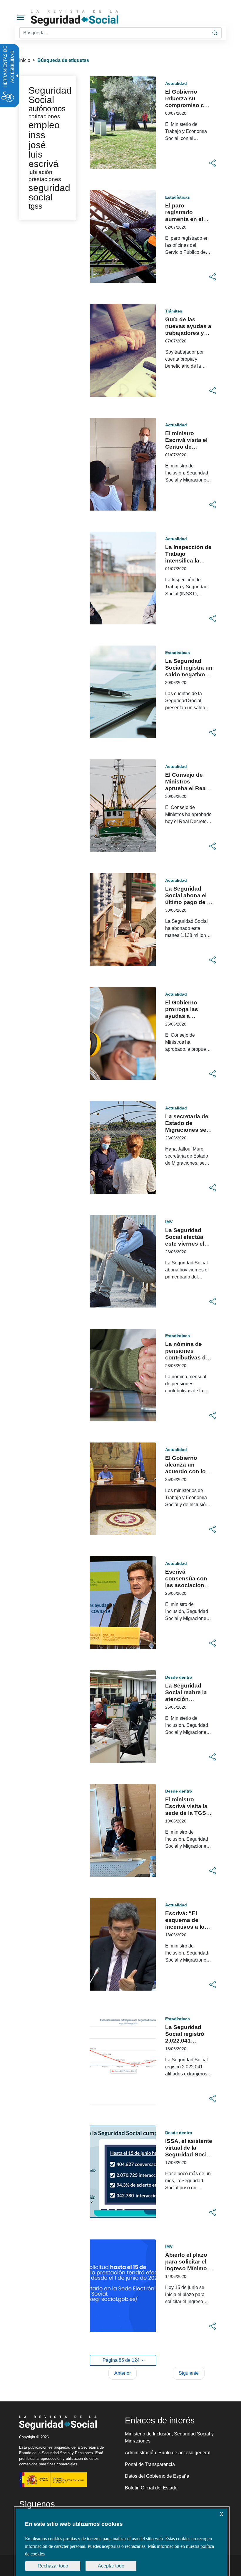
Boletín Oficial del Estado (151, 2488)
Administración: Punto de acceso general (168, 2453)
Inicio (25, 60)
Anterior (123, 2373)
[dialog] (122, 2542)
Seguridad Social (50, 95)
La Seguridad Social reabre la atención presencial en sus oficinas (186, 1699)
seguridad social (49, 192)
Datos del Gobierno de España (157, 2476)
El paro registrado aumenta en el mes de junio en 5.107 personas (187, 219)
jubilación (40, 172)
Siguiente (189, 2373)
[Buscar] (215, 33)
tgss (35, 206)
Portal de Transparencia (150, 2464)
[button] (212, 163)
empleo (44, 125)
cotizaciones (44, 116)
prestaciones (45, 179)
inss (37, 135)
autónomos (47, 109)
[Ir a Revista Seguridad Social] (86, 18)
